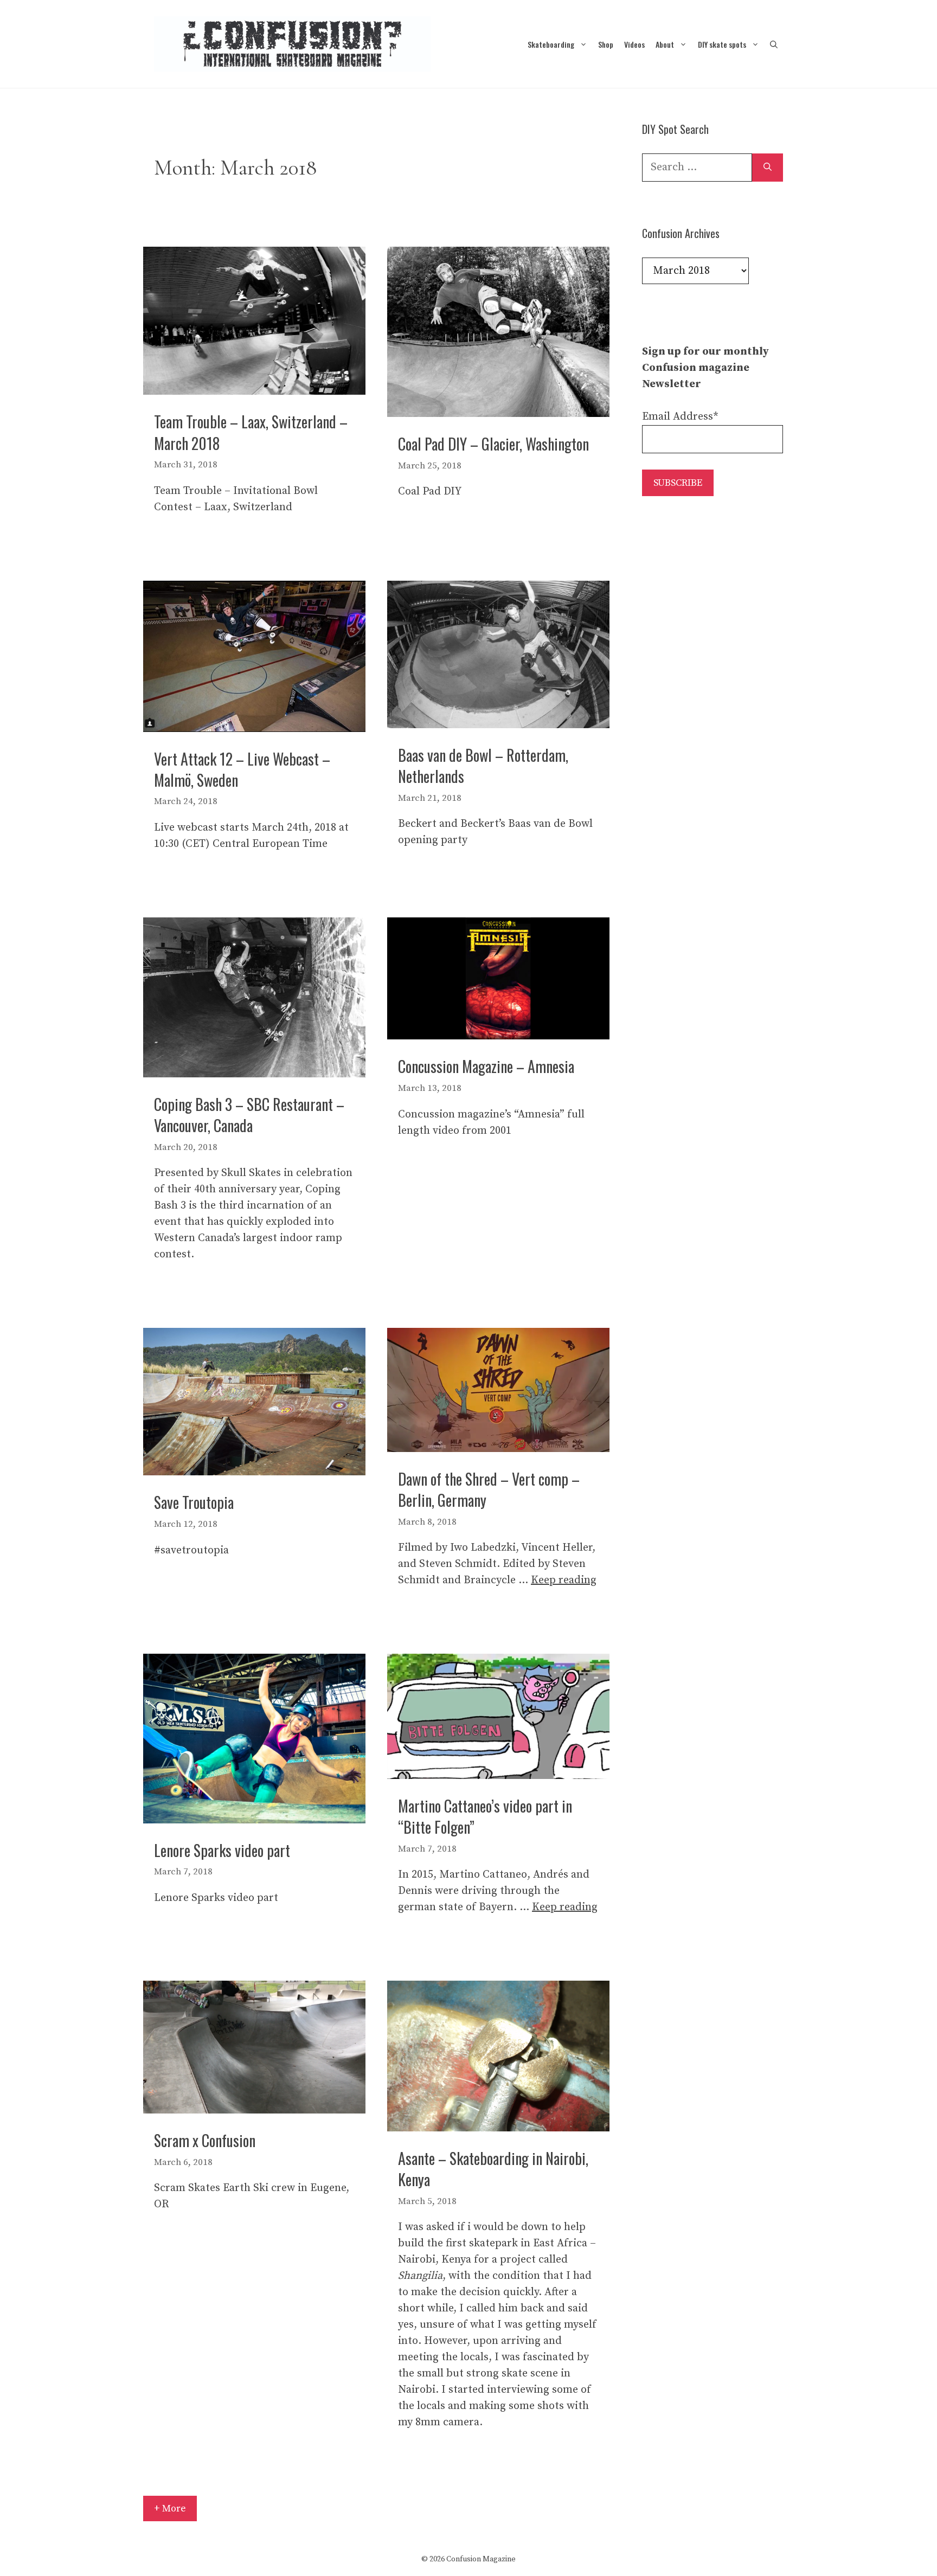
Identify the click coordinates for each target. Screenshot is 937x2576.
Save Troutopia (194, 1502)
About (665, 44)
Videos (634, 44)
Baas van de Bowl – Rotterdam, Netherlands (483, 766)
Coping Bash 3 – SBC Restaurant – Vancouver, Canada (249, 1115)
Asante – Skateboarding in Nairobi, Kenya (493, 2169)
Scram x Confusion (205, 2140)
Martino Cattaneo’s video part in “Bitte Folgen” (485, 1816)
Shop (606, 44)
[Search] (768, 168)
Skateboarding (551, 44)
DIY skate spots (722, 44)
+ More (170, 2508)
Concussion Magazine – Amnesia (486, 1066)
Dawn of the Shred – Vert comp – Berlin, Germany (489, 1489)
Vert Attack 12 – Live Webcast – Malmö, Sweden (242, 769)
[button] (774, 44)
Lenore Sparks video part (222, 1850)
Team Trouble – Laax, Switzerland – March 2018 (251, 432)
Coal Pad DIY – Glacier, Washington (493, 444)
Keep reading (564, 1580)
